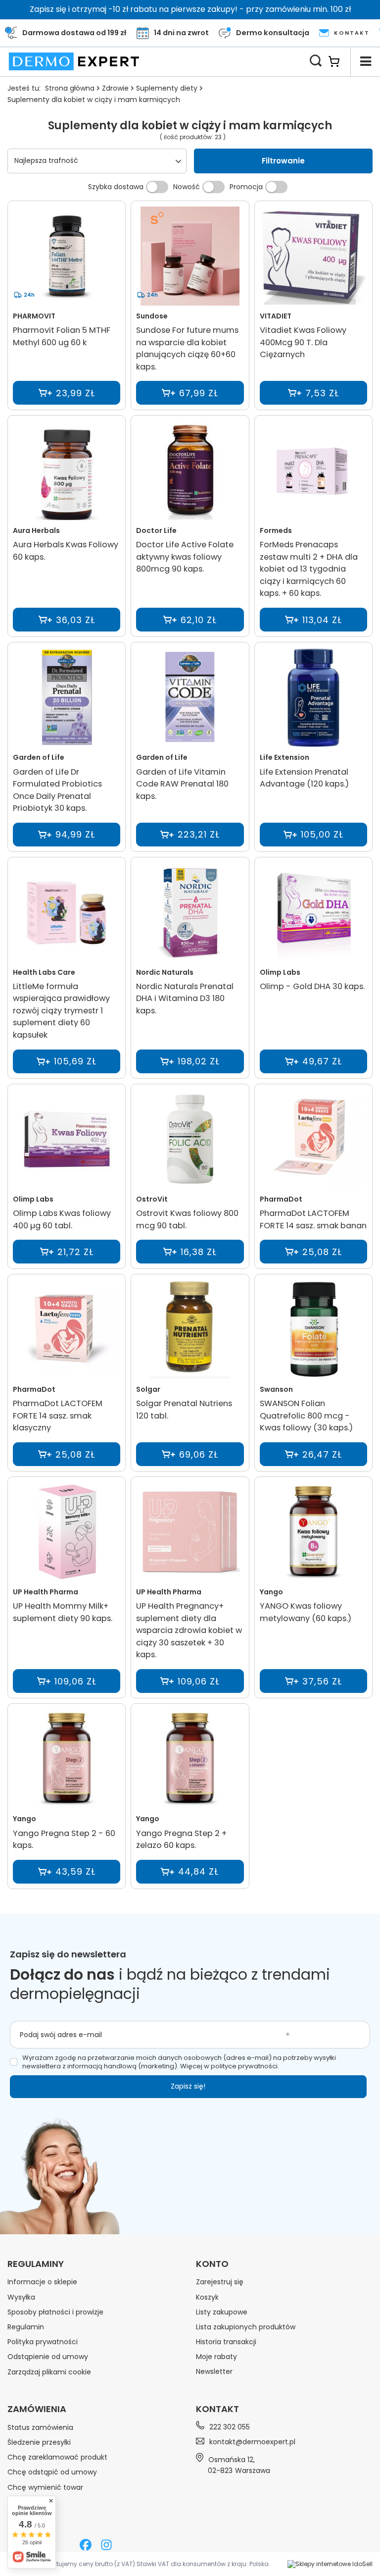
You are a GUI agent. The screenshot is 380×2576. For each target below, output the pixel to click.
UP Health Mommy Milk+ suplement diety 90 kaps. (63, 1612)
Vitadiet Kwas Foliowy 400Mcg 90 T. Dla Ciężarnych (303, 342)
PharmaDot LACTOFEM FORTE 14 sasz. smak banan (313, 1219)
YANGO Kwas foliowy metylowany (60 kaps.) (306, 1612)
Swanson (276, 1389)
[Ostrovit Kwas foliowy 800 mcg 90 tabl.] (190, 1140)
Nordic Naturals (165, 972)
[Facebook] (86, 2546)
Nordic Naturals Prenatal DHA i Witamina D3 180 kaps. (185, 999)
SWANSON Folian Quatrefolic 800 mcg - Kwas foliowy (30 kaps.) (306, 1416)
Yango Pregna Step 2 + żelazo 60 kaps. (181, 1840)
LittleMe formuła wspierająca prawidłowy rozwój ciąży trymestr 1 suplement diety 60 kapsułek (61, 1011)
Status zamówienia (40, 2427)
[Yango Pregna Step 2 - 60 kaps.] (67, 1760)
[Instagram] (106, 2546)
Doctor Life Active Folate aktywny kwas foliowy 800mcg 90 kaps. (185, 557)
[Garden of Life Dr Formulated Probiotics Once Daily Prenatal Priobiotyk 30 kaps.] (67, 698)
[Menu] (365, 61)
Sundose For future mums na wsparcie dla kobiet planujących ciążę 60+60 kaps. (187, 348)
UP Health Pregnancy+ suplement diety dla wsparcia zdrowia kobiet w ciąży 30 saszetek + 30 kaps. (189, 1630)
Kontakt (217, 2409)
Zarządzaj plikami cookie (49, 2372)
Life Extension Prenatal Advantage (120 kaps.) (304, 778)
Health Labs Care (44, 972)
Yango (271, 1592)
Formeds (276, 530)
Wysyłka (21, 2297)
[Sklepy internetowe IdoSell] (330, 2564)
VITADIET (276, 316)
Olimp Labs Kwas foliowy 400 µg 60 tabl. (62, 1219)
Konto (212, 2264)
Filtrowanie (283, 161)
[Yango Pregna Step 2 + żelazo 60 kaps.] (190, 1760)
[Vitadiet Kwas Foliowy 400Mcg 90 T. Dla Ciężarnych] (313, 257)
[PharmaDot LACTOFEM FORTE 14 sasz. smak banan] (313, 1140)
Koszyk (207, 2297)
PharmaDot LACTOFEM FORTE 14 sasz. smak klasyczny (58, 1416)
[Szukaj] (316, 61)
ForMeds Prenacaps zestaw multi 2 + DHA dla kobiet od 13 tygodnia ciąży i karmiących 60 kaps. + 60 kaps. (309, 569)
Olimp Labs (280, 972)
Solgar (148, 1389)
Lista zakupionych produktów (246, 2327)
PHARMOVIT (34, 316)
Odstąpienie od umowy (48, 2357)
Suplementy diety (167, 88)
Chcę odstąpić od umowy (52, 2472)
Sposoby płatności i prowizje (55, 2312)
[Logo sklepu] (74, 61)
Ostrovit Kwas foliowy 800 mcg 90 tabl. (187, 1219)
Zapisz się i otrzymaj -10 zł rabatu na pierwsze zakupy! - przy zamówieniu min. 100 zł (190, 9)
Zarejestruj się (220, 2282)
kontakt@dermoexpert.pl (252, 2442)
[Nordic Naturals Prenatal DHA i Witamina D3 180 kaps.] (190, 913)
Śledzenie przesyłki (39, 2442)
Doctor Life (156, 530)
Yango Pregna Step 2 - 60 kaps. (64, 1840)
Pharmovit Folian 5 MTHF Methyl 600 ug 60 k (62, 336)
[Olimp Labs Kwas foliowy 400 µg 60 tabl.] (67, 1140)
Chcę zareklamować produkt (57, 2457)
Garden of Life (39, 757)
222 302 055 (230, 2427)
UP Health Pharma (46, 1592)
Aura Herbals (36, 530)
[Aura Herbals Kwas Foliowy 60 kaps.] (67, 472)
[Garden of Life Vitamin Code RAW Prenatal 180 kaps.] (190, 698)
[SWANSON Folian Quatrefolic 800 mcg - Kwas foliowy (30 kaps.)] (313, 1330)
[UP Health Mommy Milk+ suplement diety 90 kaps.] (67, 1533)
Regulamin (26, 2327)
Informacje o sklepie (42, 2282)
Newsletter (214, 2371)
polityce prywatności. (245, 2066)
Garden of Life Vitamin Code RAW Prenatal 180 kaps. (182, 784)
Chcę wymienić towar (45, 2487)
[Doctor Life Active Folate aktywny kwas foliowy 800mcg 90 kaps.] (190, 472)
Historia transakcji (226, 2342)
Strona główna (70, 88)
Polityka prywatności (43, 2342)
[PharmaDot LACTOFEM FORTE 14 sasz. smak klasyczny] (67, 1330)
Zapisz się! (188, 2086)
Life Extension (285, 757)
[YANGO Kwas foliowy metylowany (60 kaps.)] (313, 1533)
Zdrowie (115, 88)
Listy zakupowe (222, 2312)
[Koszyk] (339, 61)
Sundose (152, 316)
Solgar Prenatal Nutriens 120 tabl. (184, 1410)
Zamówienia (37, 2409)
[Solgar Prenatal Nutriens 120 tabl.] (190, 1330)
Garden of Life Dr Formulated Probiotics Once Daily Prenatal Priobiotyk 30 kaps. (57, 790)
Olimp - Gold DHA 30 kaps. (312, 986)
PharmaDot (281, 1199)
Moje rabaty (216, 2357)
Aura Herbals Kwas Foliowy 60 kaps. (66, 551)
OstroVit (152, 1199)
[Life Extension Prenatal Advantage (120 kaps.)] (313, 698)
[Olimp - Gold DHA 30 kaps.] (313, 913)
